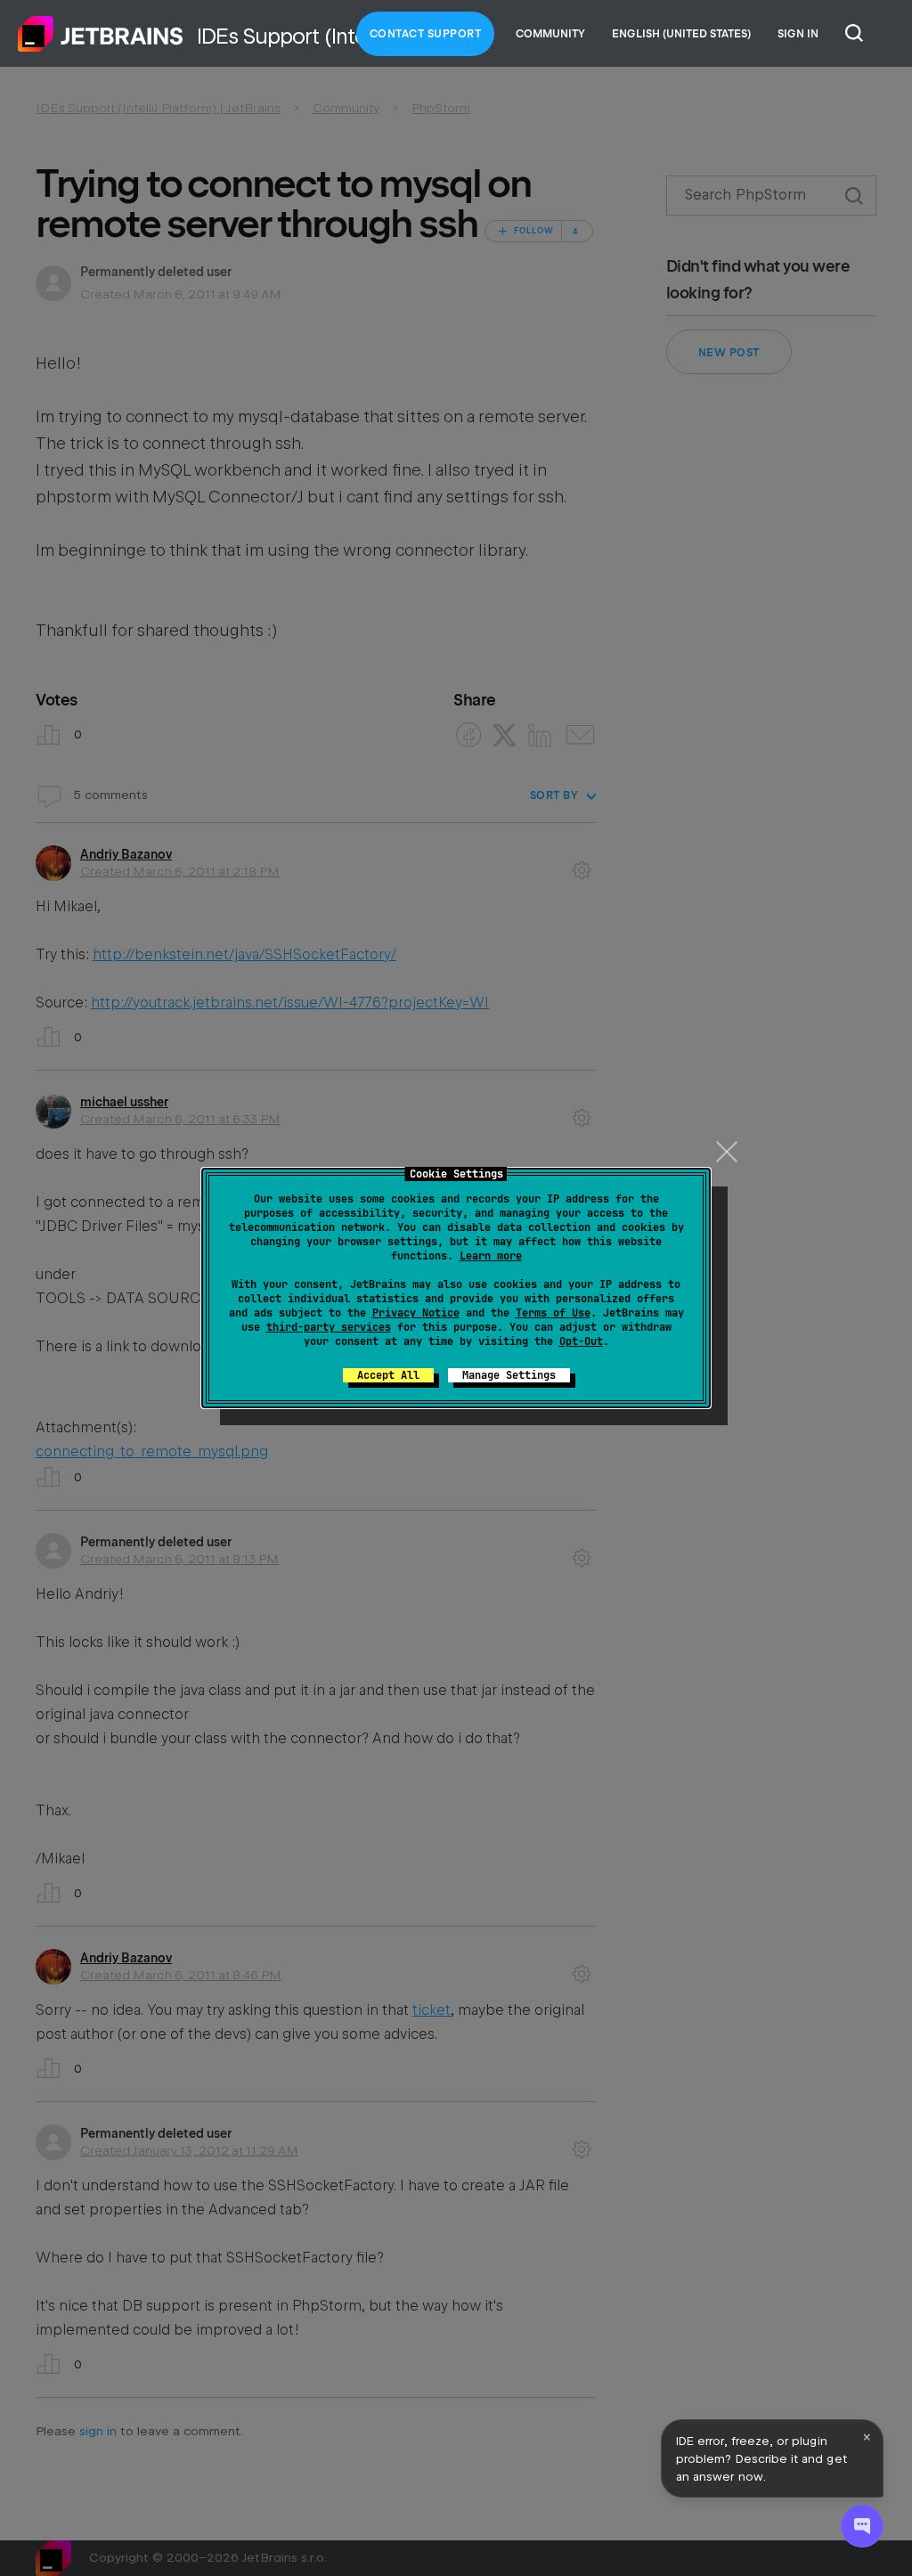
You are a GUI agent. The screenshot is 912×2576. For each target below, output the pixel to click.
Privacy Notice (416, 1313)
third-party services (329, 1327)
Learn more (491, 1256)
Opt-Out (581, 1341)
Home (101, 34)
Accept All (388, 1375)
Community (550, 34)
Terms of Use (553, 1313)
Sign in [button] (798, 34)
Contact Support (426, 34)
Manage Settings (509, 1375)
